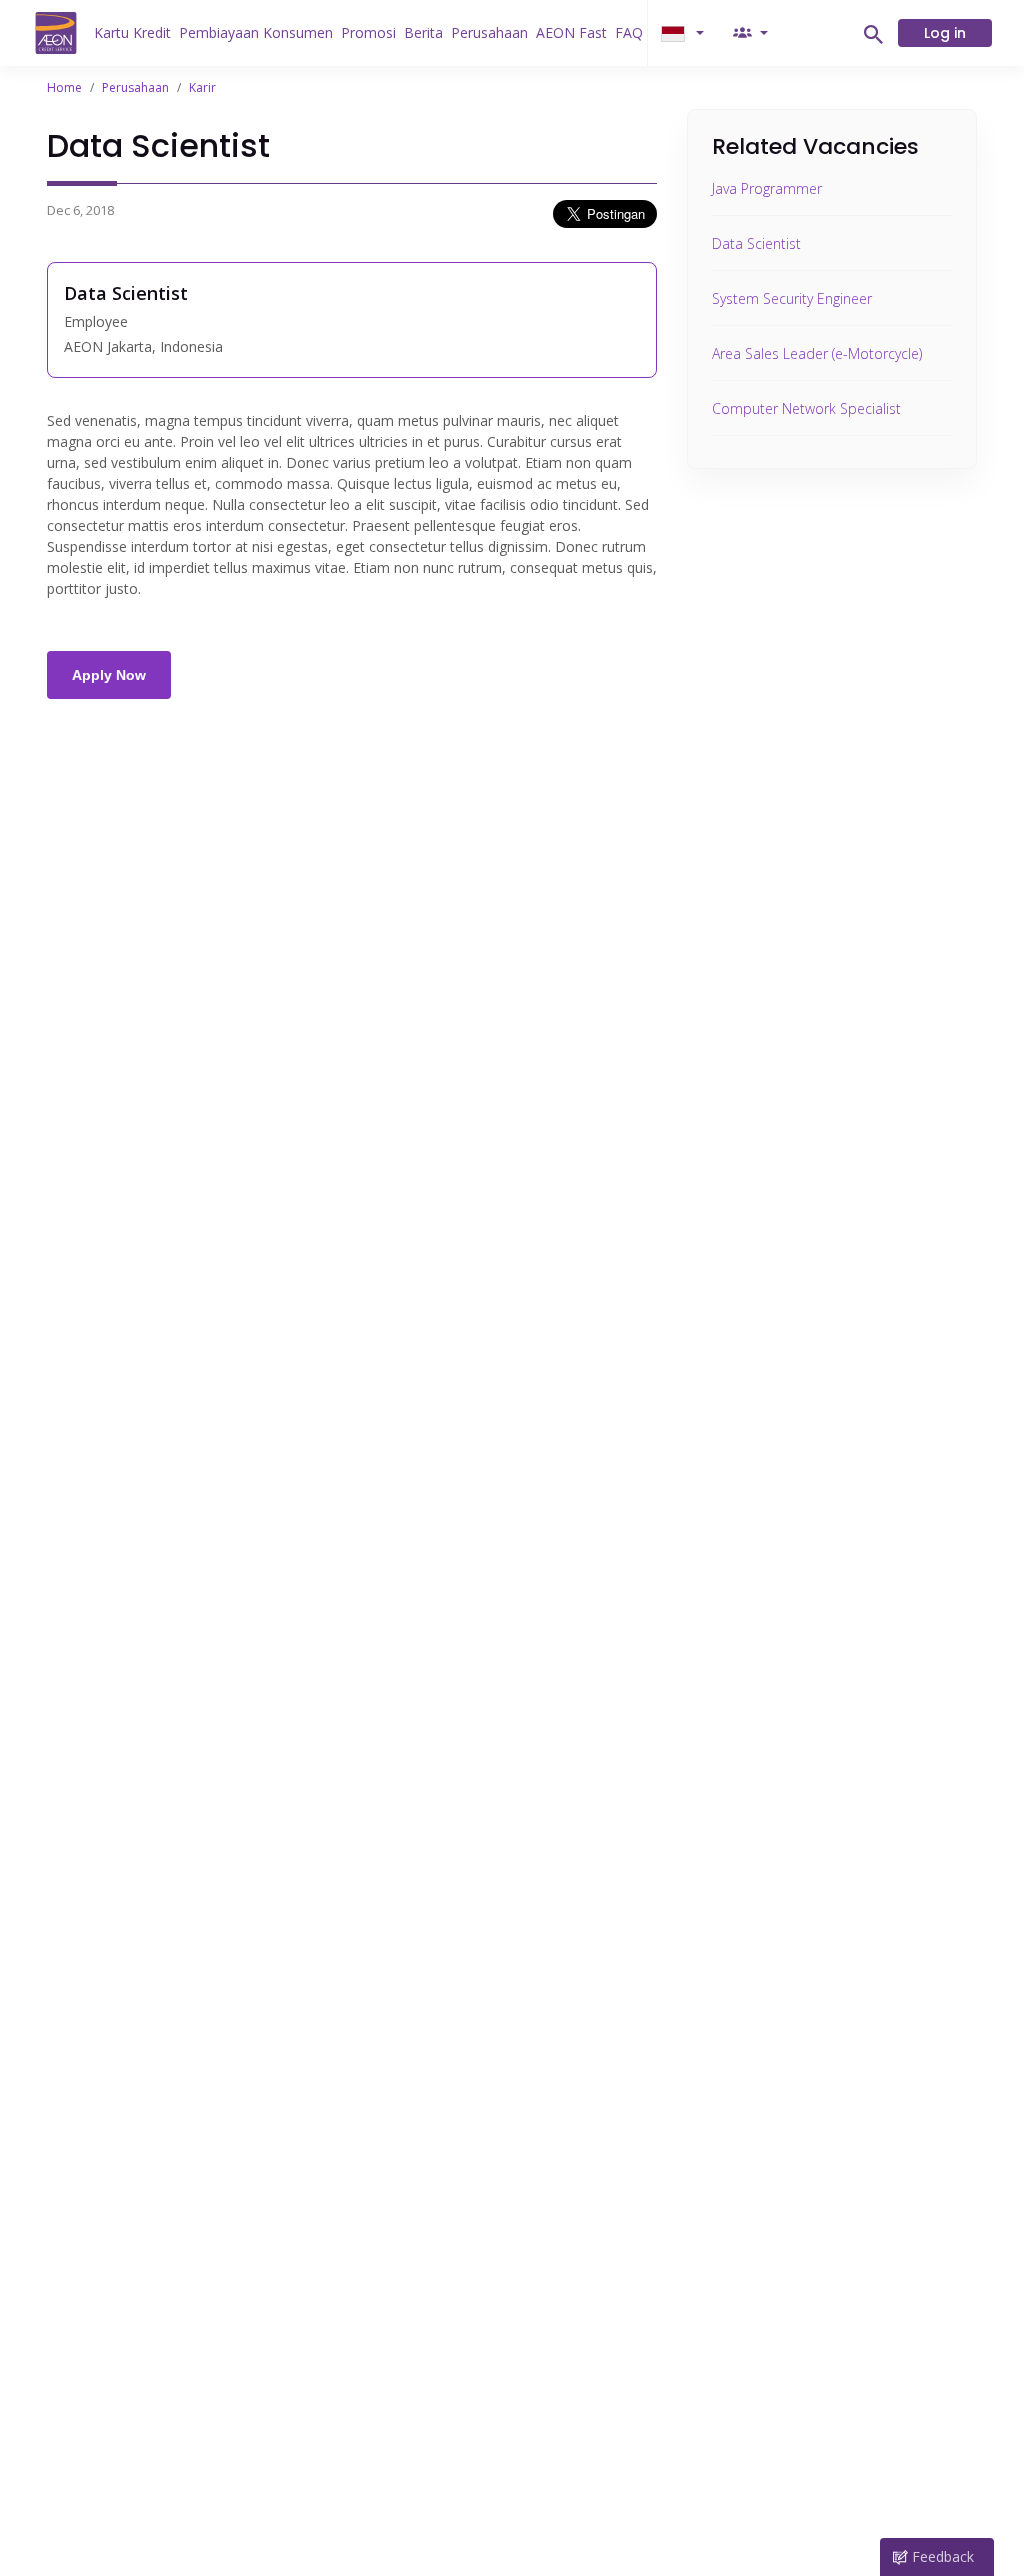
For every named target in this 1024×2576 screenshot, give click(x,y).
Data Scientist (756, 243)
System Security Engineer (792, 298)
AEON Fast (571, 32)
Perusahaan (489, 32)
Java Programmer (767, 188)
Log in (945, 33)
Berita (423, 32)
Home (64, 87)
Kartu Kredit (132, 32)
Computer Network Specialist (806, 408)
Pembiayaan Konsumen (256, 32)
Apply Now (109, 675)
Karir (202, 87)
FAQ (629, 32)
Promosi (368, 32)
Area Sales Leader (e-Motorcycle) (817, 353)
